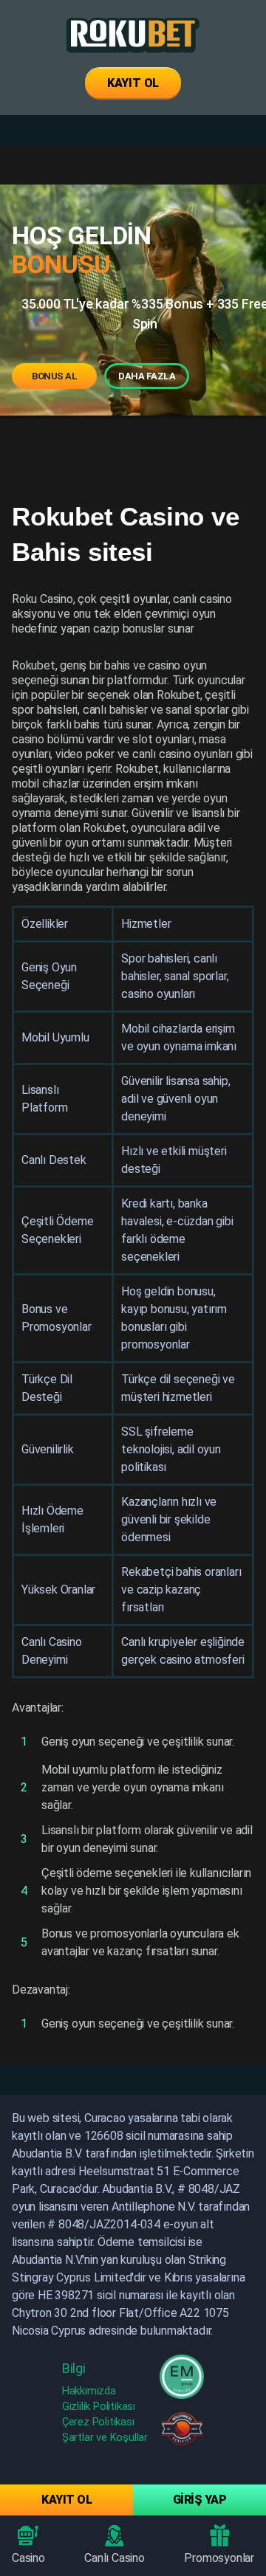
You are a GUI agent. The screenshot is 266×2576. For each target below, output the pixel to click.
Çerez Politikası (98, 2422)
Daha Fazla (147, 376)
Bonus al (54, 376)
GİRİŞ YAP (200, 2500)
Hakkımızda (89, 2391)
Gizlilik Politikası (99, 2406)
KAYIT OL (133, 83)
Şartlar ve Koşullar (105, 2437)
